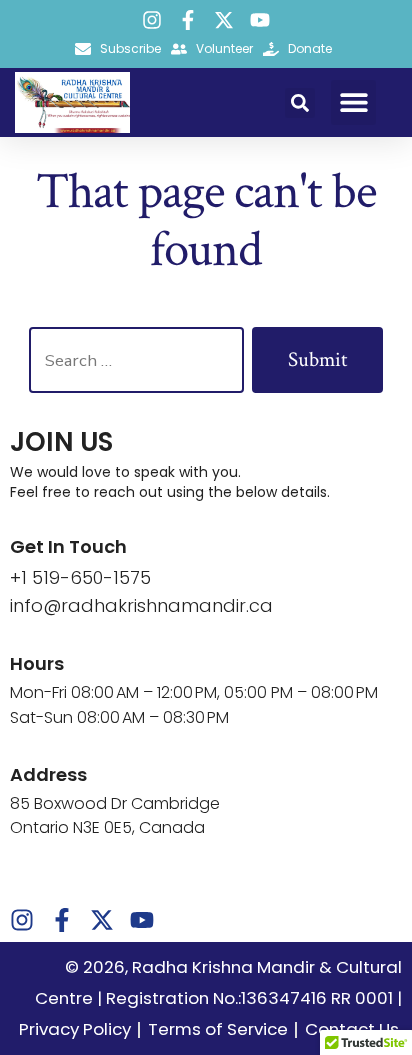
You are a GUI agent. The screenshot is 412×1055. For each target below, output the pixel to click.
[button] (300, 103)
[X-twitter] (224, 20)
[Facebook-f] (188, 20)
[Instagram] (152, 20)
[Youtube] (260, 20)
